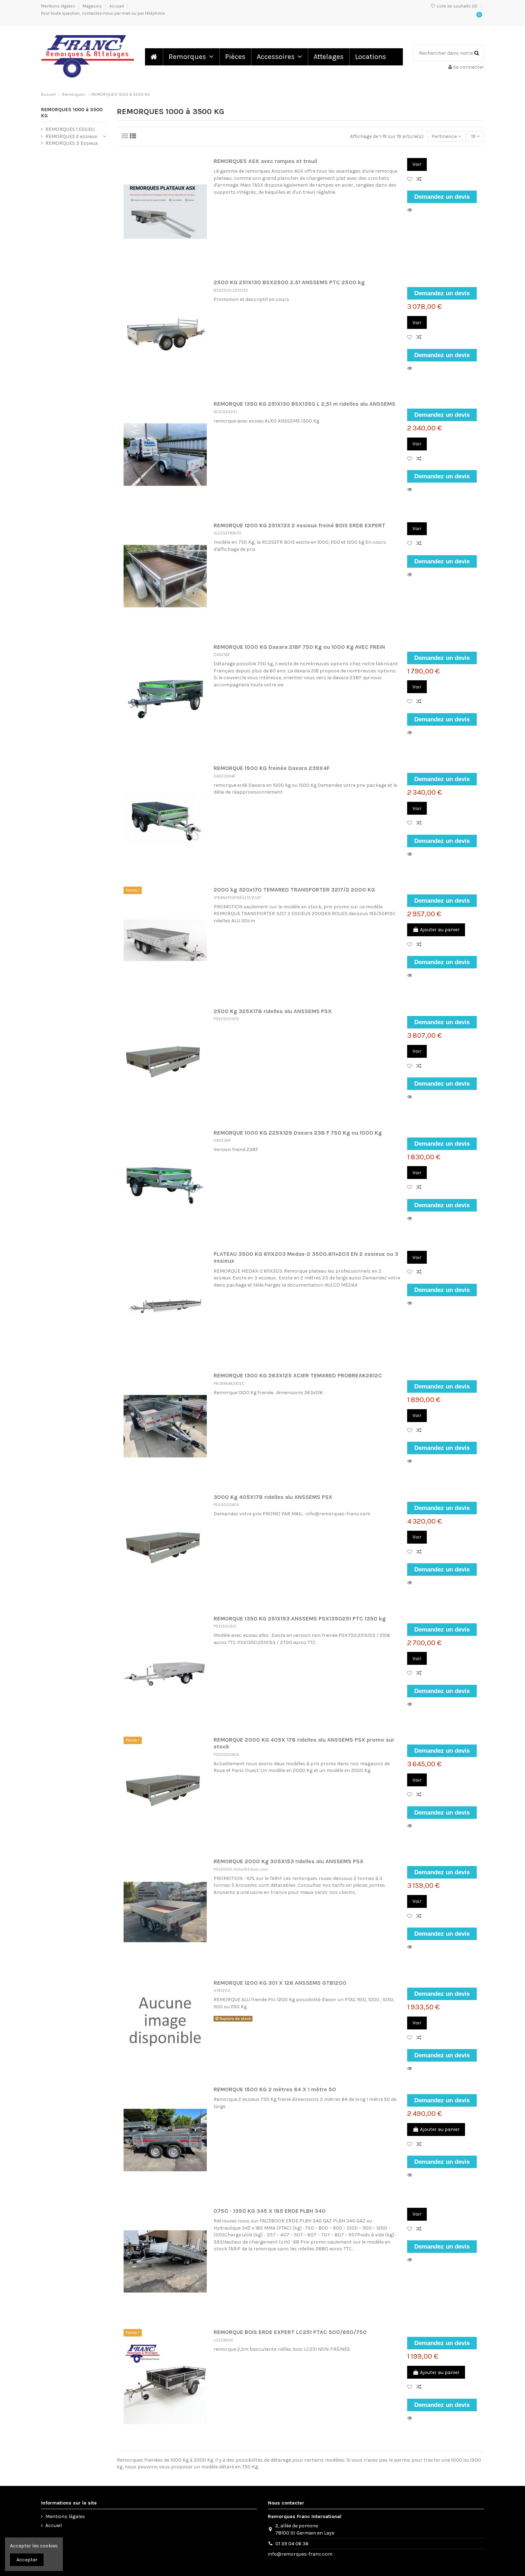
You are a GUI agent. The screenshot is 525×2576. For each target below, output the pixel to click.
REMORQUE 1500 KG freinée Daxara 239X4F (272, 768)
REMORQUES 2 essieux (71, 136)
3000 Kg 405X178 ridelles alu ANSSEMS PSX (273, 1497)
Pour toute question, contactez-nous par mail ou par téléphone (103, 13)
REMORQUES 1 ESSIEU (70, 129)
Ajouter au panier (440, 930)
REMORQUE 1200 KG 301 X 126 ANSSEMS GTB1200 (280, 1983)
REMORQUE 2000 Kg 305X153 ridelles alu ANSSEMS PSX (289, 1861)
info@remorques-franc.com (300, 2554)
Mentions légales (59, 6)
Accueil (117, 6)
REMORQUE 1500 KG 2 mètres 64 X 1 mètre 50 (275, 2089)
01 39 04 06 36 (292, 2544)
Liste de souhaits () (457, 6)
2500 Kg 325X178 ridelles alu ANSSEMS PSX (273, 1011)
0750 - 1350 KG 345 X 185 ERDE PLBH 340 (270, 2211)
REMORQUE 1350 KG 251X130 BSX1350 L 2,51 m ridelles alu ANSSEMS (304, 404)
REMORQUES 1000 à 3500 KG (72, 113)
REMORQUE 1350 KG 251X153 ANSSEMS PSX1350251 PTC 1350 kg (300, 1619)
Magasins (93, 6)
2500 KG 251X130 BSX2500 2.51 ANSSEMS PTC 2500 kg (289, 282)
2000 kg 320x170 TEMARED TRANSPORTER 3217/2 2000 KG (294, 890)
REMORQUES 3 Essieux (72, 143)
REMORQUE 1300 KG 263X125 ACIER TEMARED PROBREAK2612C (298, 1376)
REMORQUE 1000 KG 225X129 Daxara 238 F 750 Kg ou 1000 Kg (298, 1133)
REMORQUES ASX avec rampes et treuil (265, 161)
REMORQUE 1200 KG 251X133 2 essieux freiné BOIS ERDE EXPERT (299, 525)
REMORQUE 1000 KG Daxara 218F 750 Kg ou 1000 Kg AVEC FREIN (299, 647)
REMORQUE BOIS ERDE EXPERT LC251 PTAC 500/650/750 (290, 2332)
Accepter (27, 2560)
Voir (417, 164)
